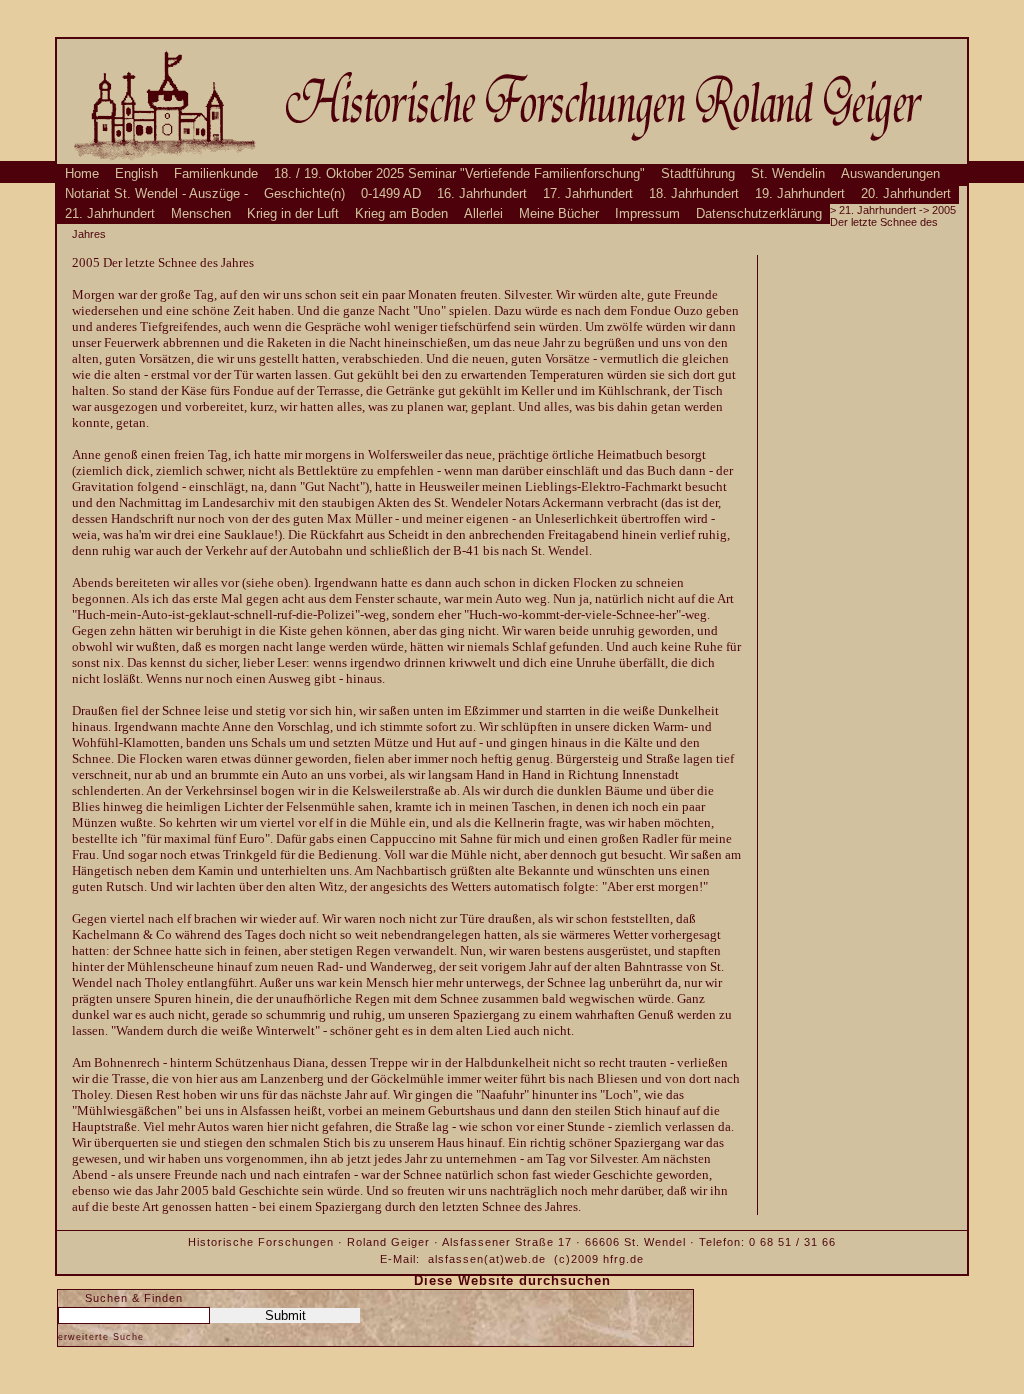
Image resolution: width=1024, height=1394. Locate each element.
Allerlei (483, 214)
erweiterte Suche (101, 1337)
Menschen (201, 214)
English (136, 174)
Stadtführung (698, 174)
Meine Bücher (559, 214)
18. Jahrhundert (694, 194)
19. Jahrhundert (800, 194)
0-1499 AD (391, 194)
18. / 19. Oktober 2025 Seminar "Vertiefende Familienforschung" (459, 174)
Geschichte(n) (304, 194)
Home (82, 174)
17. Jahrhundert (588, 194)
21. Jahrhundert (110, 214)
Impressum (647, 214)
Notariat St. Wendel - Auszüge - (156, 194)
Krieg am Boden (401, 214)
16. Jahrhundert (482, 194)
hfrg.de (623, 1259)
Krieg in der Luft (293, 214)
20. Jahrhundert (906, 194)
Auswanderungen (890, 174)
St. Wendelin (788, 174)
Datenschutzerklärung (759, 214)
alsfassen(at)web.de (487, 1259)
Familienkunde (216, 174)
